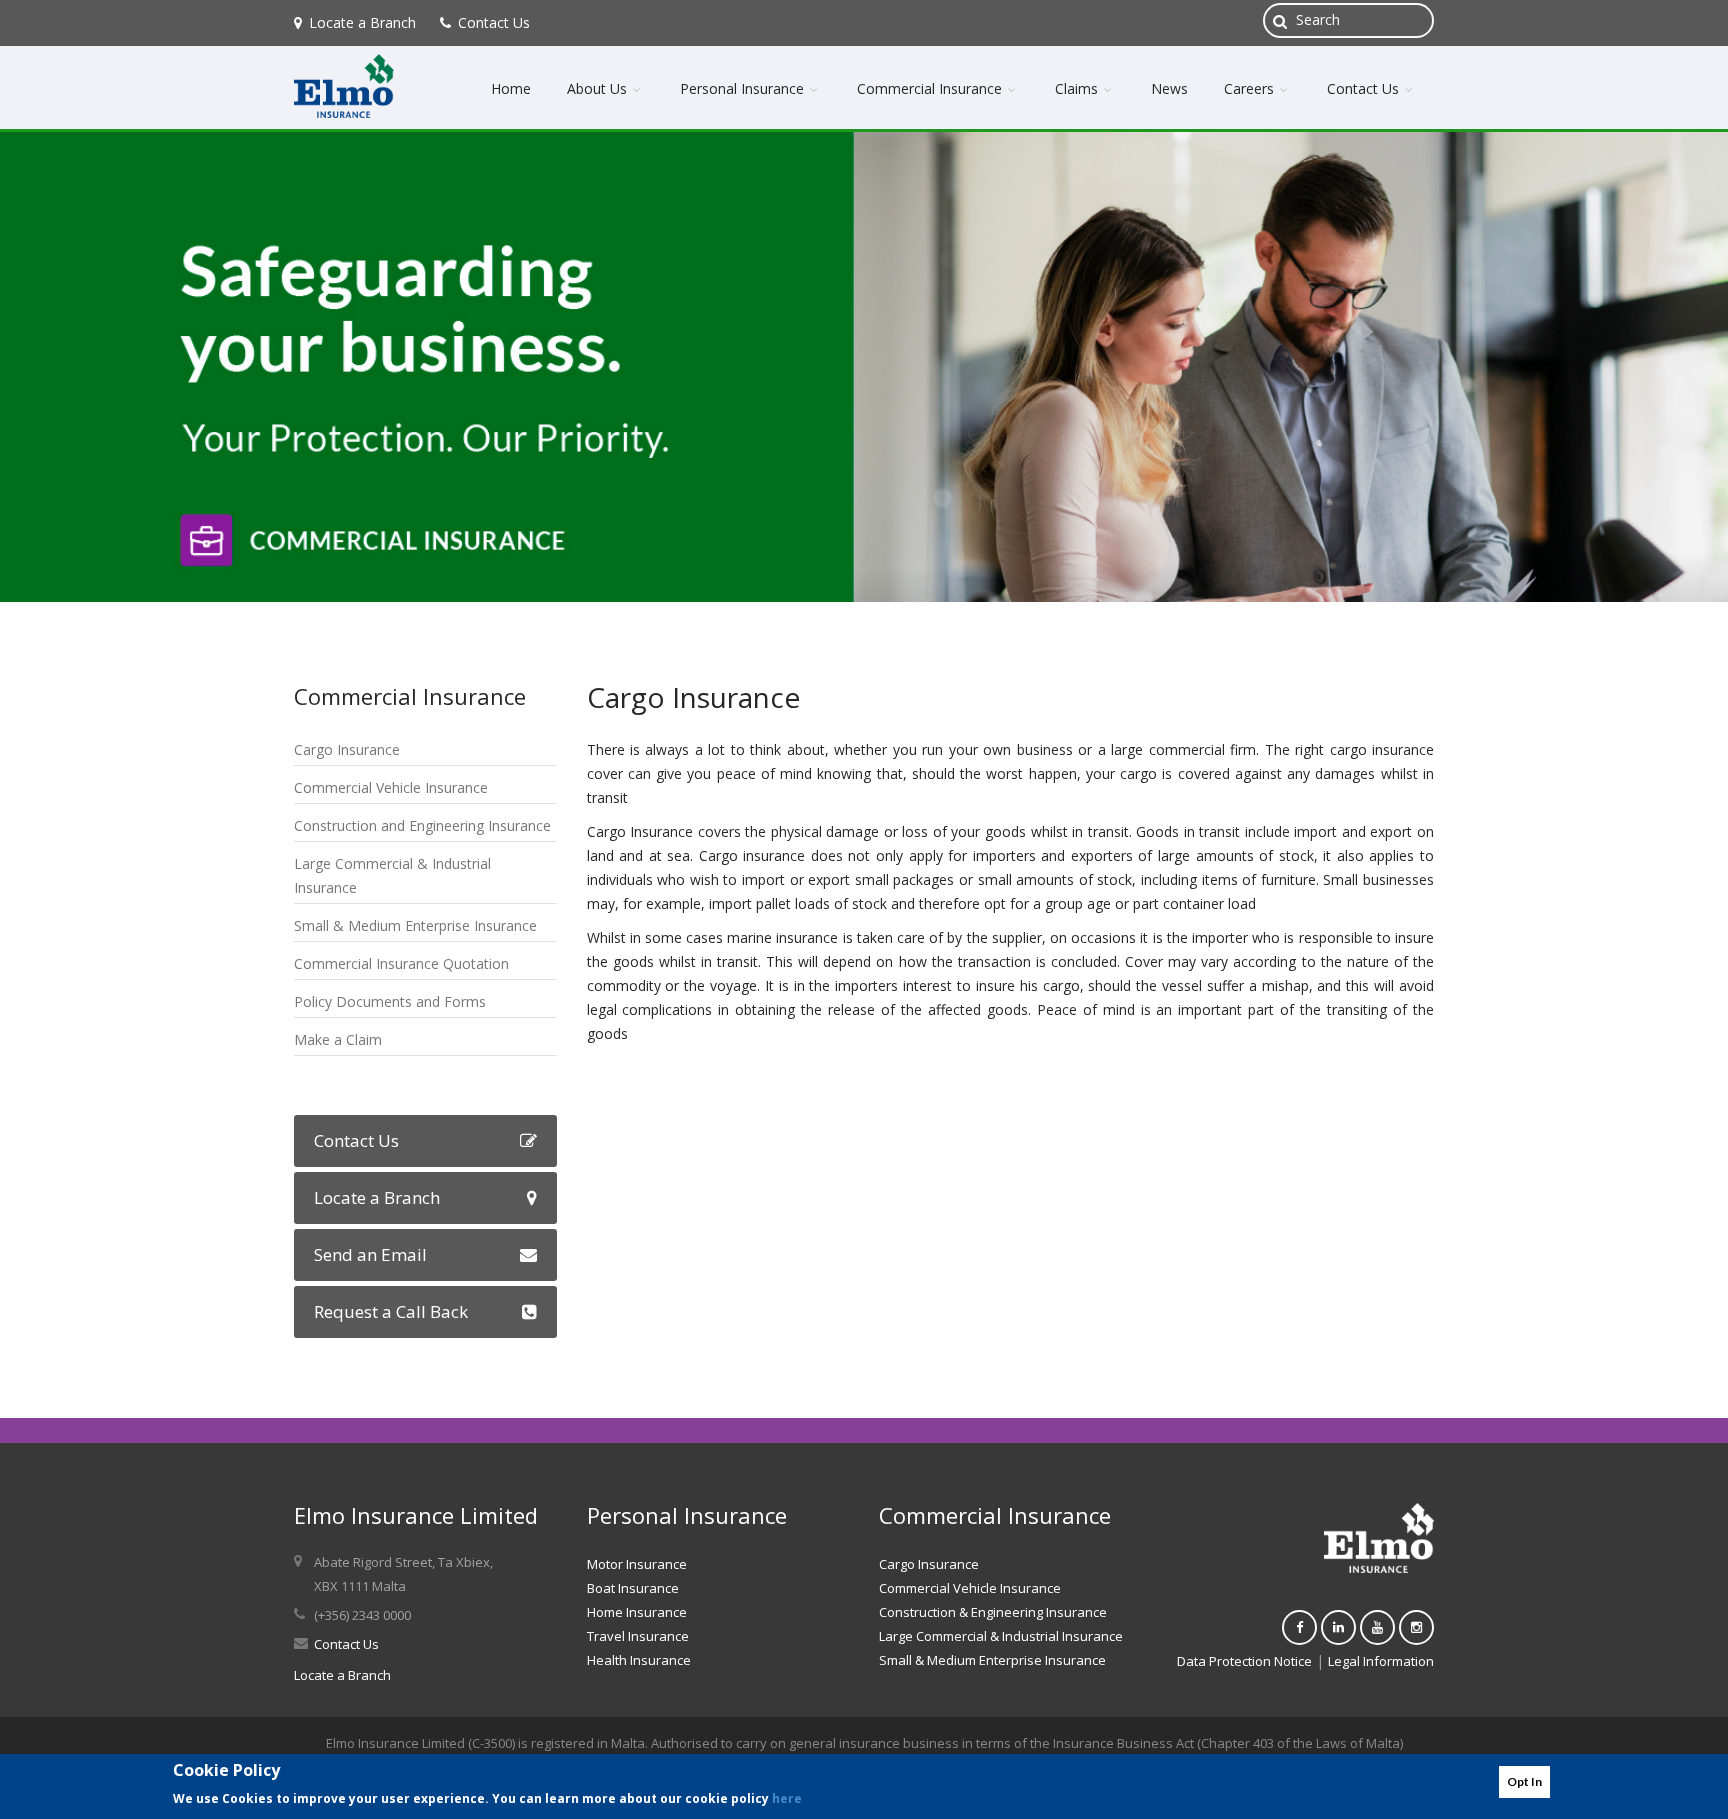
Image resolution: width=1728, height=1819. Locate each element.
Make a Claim (338, 1039)
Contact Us (494, 22)
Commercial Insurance (931, 88)
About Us (599, 88)
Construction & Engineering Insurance (993, 1612)
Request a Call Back (391, 1311)
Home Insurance (637, 1612)
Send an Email (370, 1254)
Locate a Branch (362, 22)
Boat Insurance (633, 1588)
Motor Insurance (637, 1564)
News (1169, 88)
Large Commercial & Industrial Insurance (1001, 1636)
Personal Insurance (744, 88)
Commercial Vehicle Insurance (391, 787)
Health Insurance (639, 1660)
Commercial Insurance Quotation (401, 963)
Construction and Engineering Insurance (422, 825)
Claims (1078, 88)
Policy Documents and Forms (390, 1001)
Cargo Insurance (347, 749)
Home (511, 88)
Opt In (1524, 1781)
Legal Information (1381, 1661)
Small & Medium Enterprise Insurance (415, 925)
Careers (1251, 88)
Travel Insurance (638, 1636)
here (787, 1798)
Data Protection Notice (1244, 1661)
